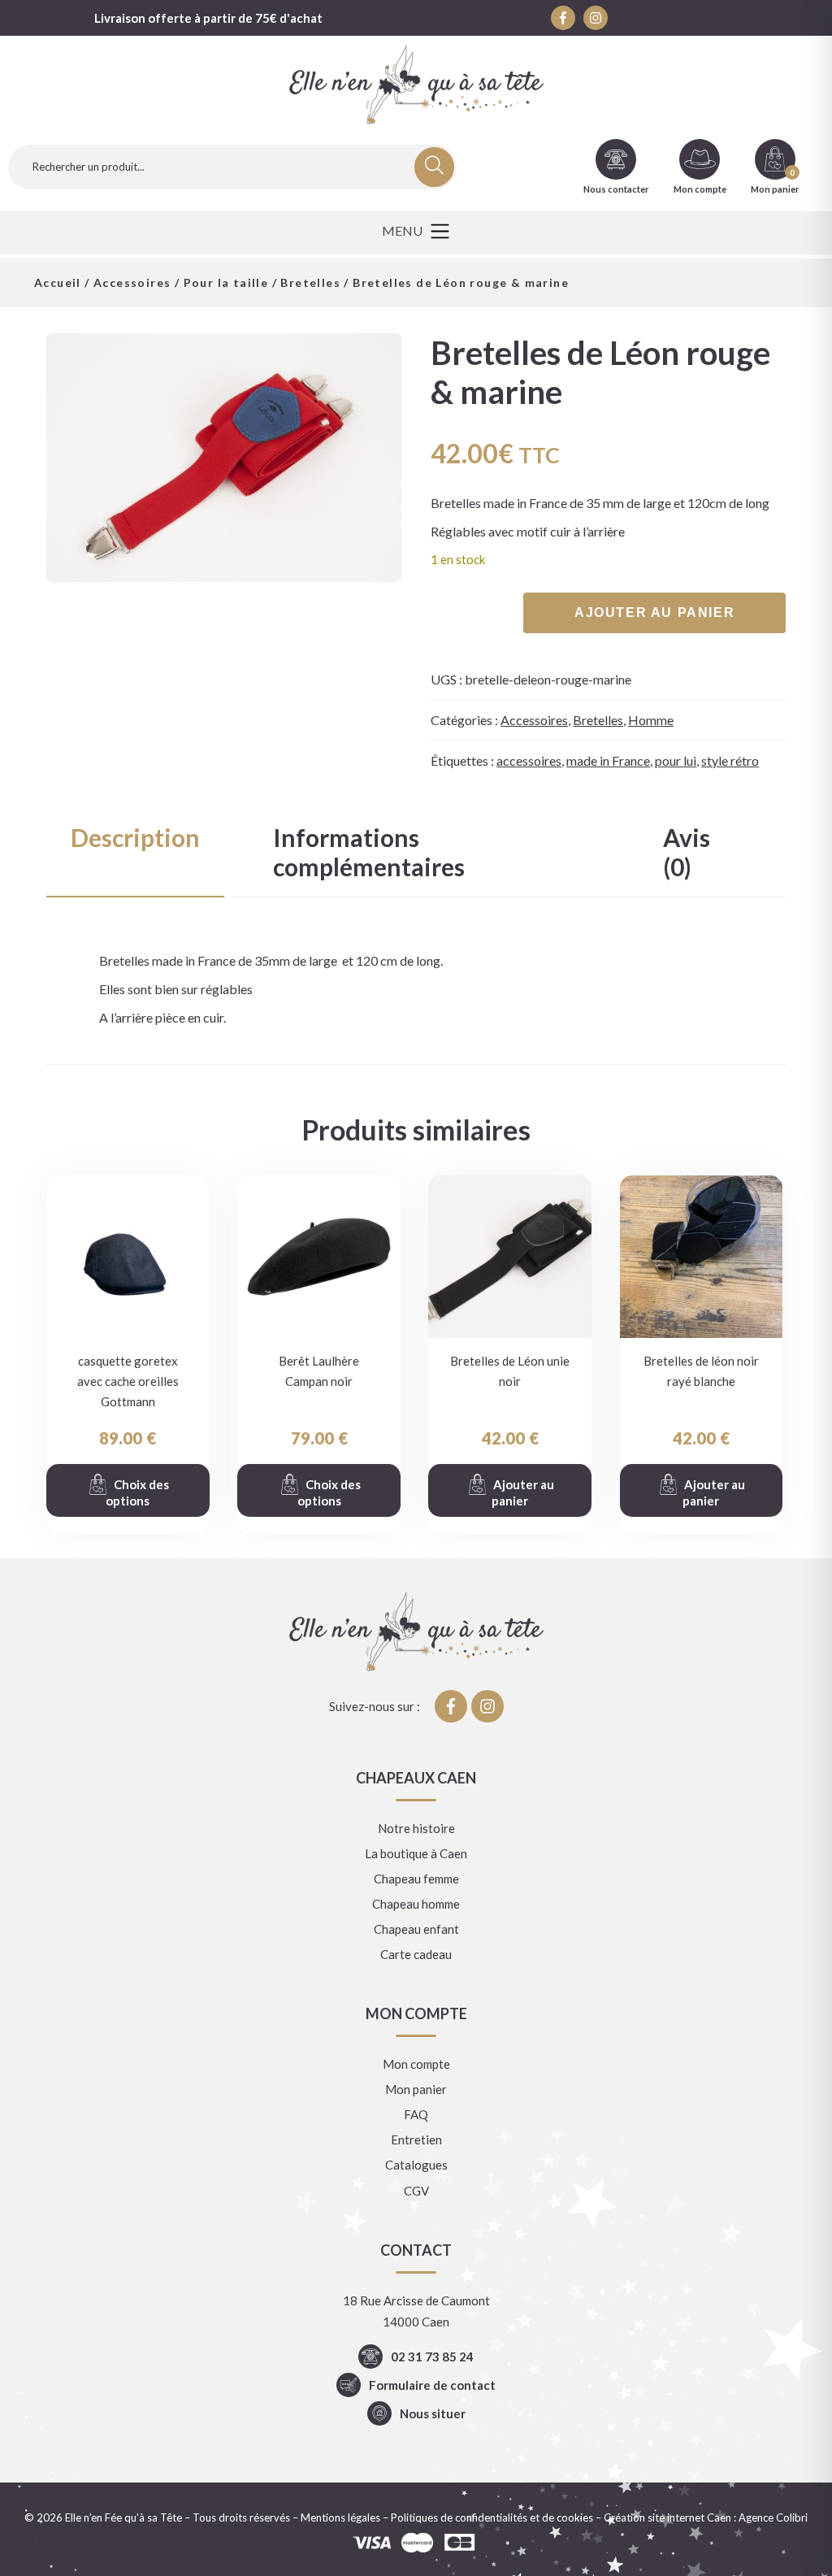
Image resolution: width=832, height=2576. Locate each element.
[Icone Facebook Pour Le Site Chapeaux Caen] (563, 18)
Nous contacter (616, 189)
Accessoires (132, 282)
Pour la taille (226, 282)
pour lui (676, 760)
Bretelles (310, 282)
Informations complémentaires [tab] (369, 852)
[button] (416, 233)
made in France (608, 760)
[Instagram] (596, 18)
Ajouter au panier (654, 613)
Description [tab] (135, 837)
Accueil (58, 282)
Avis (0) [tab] (687, 852)
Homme (651, 720)
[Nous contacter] (616, 159)
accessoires (529, 760)
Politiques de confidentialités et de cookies (492, 2517)
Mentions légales (340, 2517)
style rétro (730, 760)
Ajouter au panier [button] (523, 1492)
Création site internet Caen (667, 2517)
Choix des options (137, 1492)
